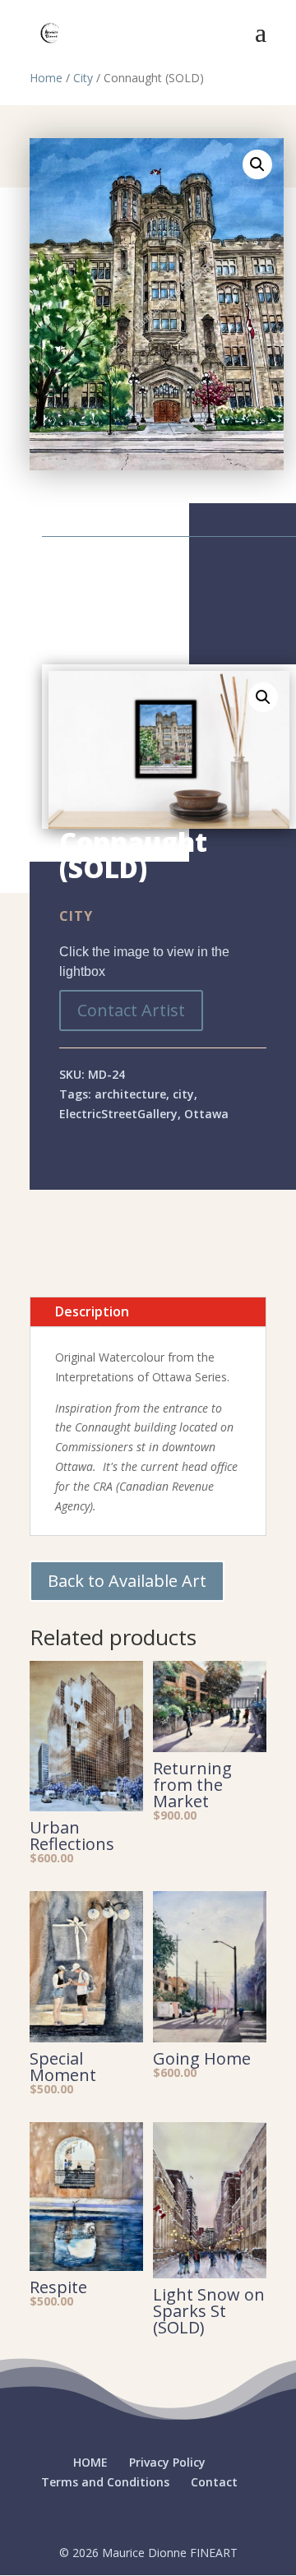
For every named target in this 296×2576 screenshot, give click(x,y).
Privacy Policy (167, 2462)
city (183, 1094)
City (83, 78)
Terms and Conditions (105, 2482)
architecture (130, 1094)
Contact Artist (131, 1010)
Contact (214, 2482)
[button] (257, 164)
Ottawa (206, 1114)
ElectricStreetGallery (118, 1114)
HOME (90, 2462)
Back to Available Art (127, 1581)
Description (92, 1311)
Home (46, 78)
